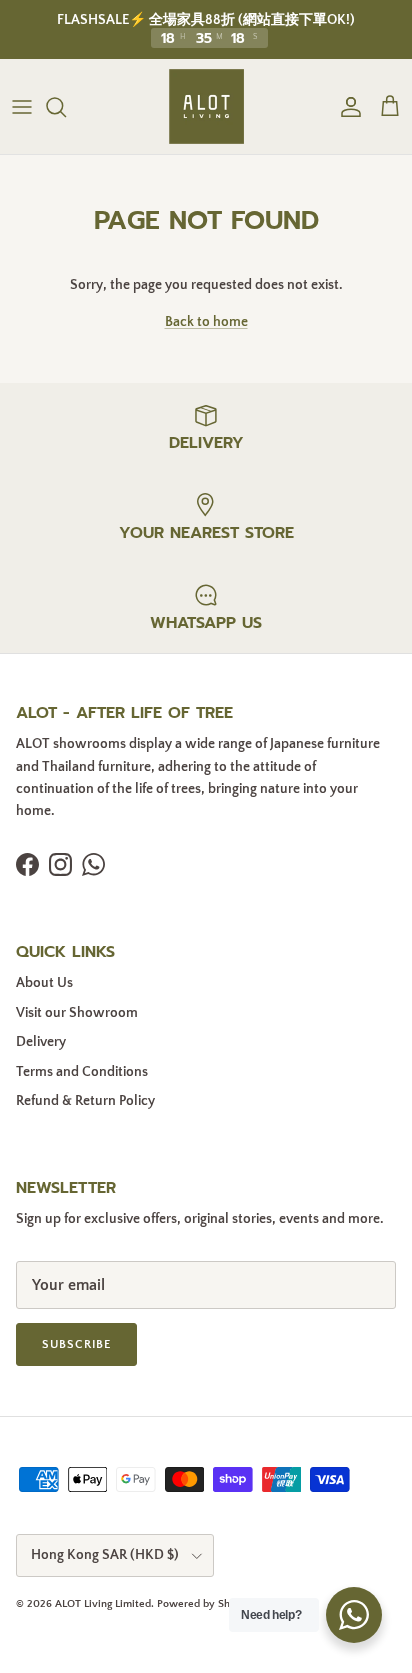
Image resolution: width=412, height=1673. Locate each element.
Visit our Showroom (77, 1013)
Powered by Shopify (205, 1604)
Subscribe (76, 1344)
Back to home (206, 322)
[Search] (66, 107)
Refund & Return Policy (85, 1101)
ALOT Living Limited (103, 1604)
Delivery (41, 1042)
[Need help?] (354, 1615)
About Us (44, 983)
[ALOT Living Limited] (206, 106)
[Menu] (22, 107)
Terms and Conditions (82, 1072)
